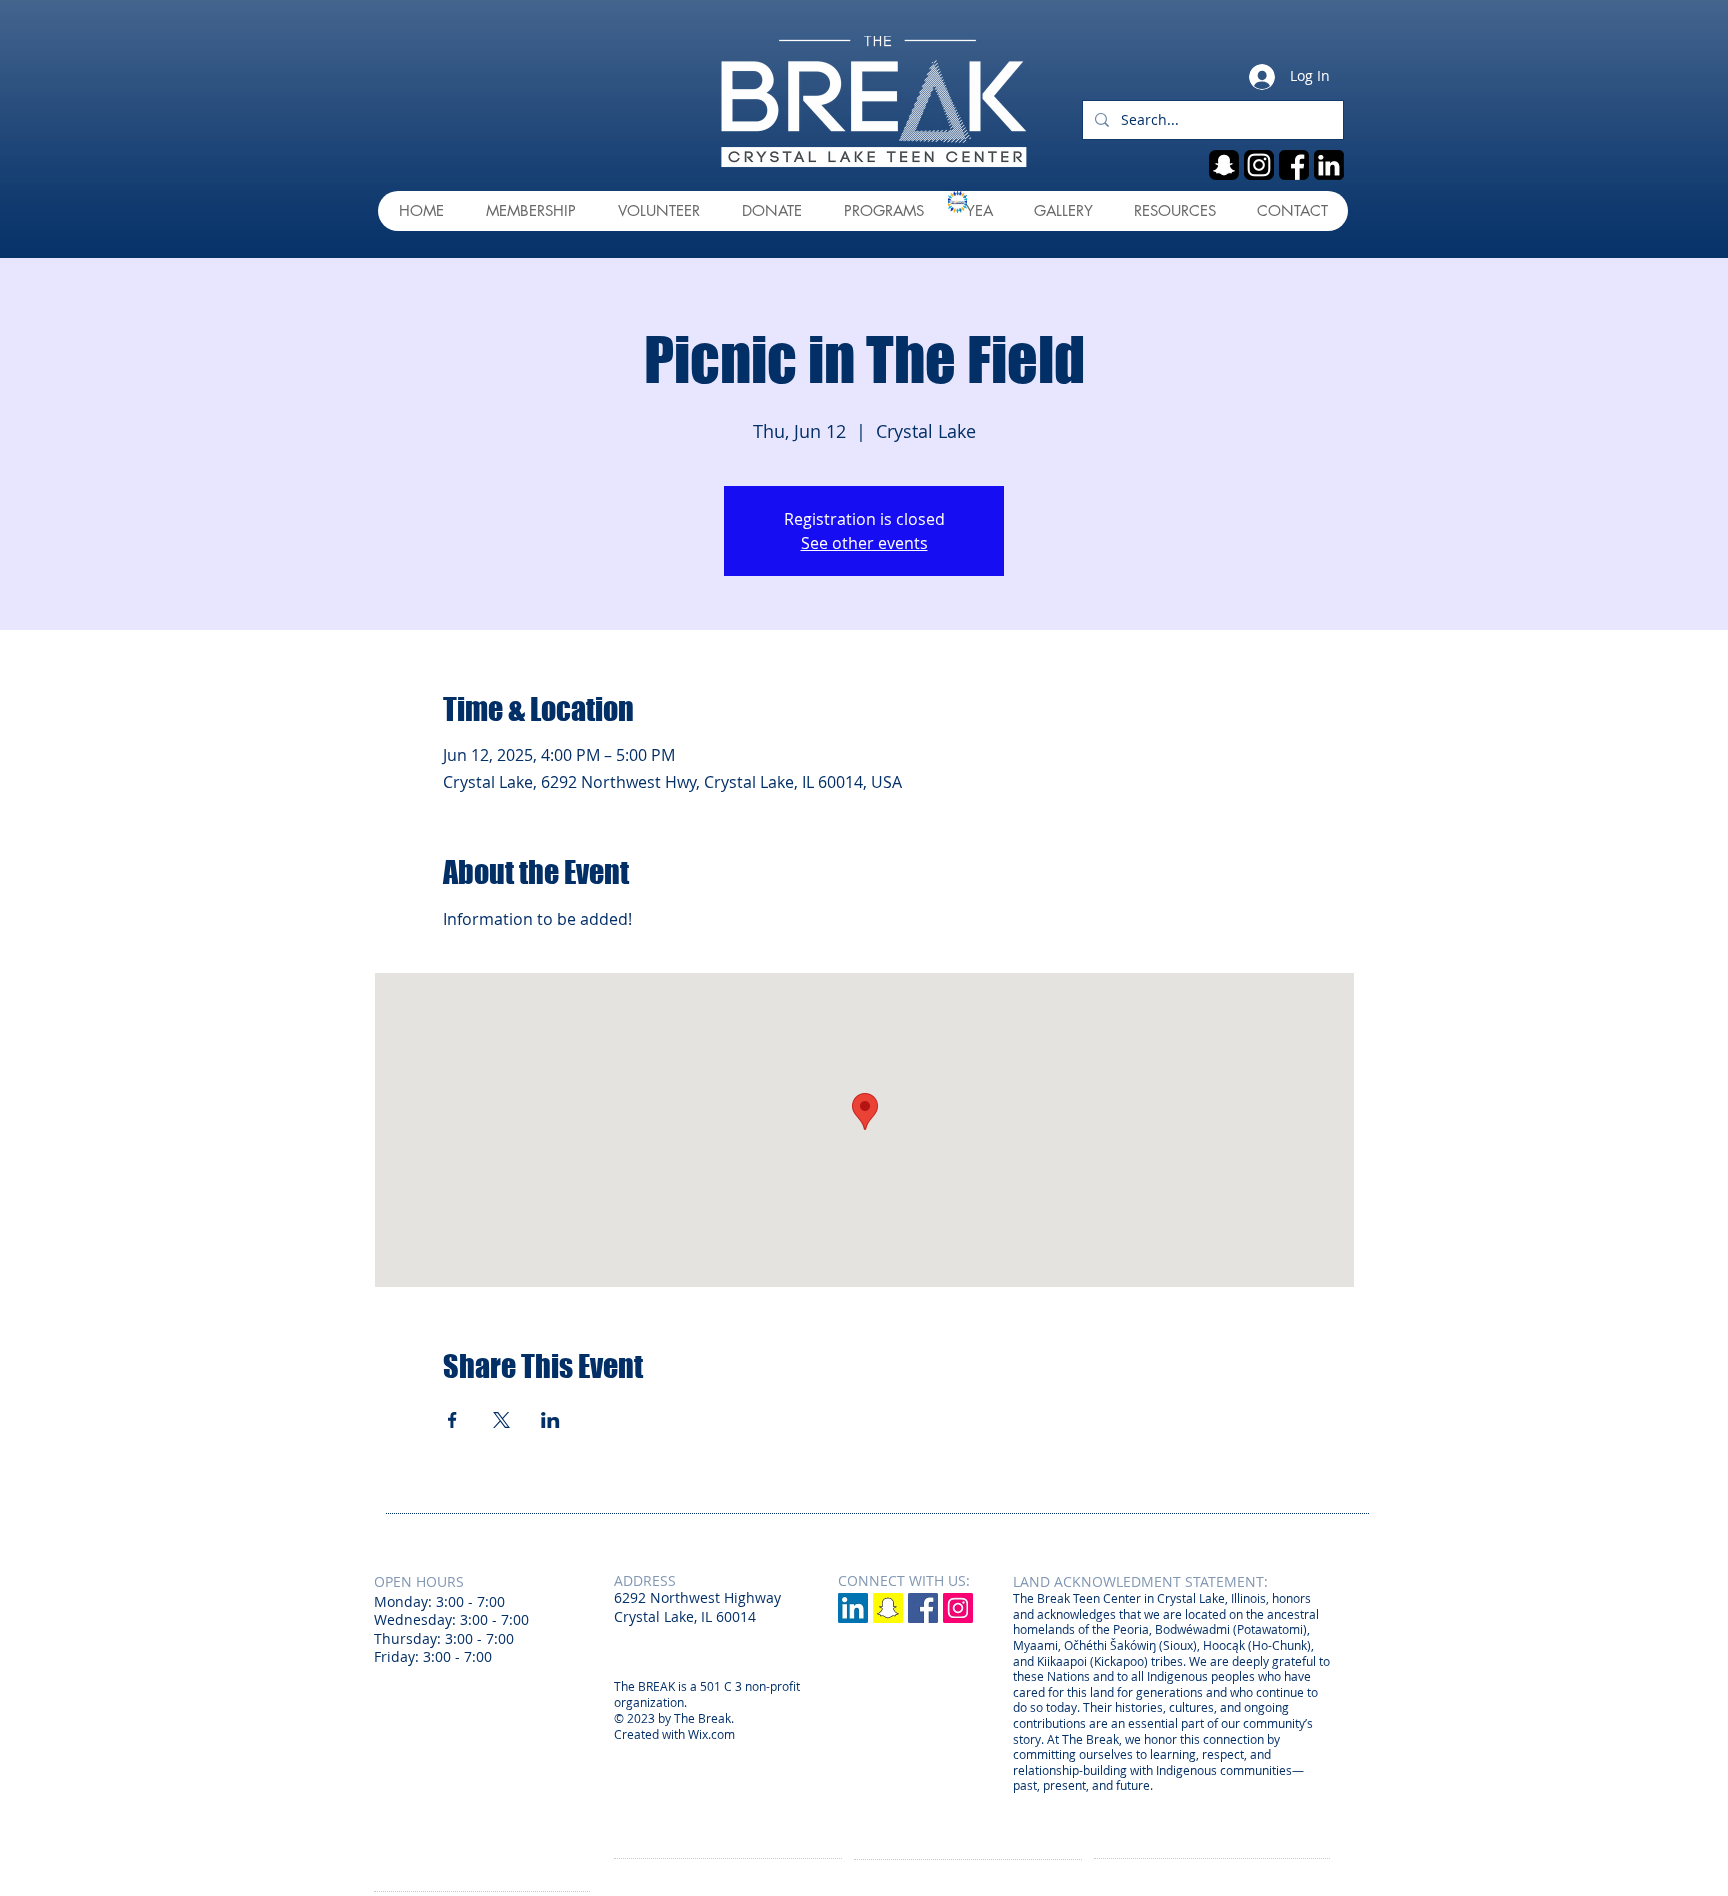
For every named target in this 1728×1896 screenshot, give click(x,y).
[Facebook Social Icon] (923, 1608)
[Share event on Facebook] (452, 1420)
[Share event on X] (501, 1420)
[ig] (1259, 165)
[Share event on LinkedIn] (550, 1420)
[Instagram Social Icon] (958, 1608)
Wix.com (711, 1734)
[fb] (1294, 165)
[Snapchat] (888, 1608)
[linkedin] (1329, 165)
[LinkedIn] (853, 1608)
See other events (864, 543)
